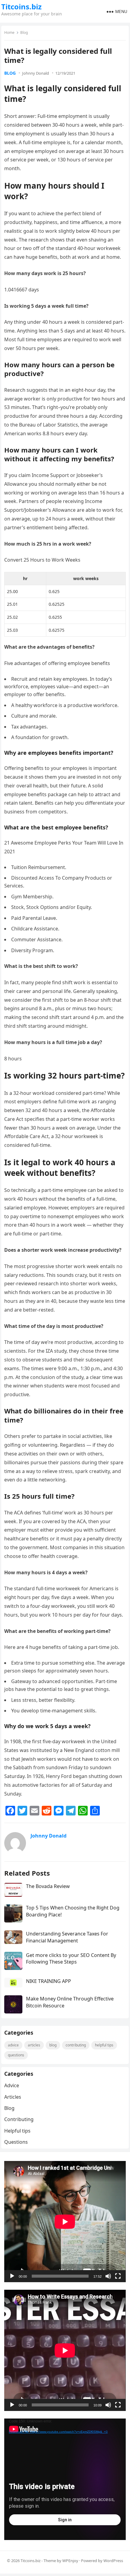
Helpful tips (104, 2045)
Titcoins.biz (21, 7)
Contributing (76, 2045)
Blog (24, 32)
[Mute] (108, 2276)
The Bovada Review (48, 1886)
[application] (65, 2222)
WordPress (113, 2561)
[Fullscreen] (118, 2276)
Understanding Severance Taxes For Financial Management (67, 1937)
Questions (16, 2055)
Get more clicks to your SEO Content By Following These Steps (71, 1958)
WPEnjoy (70, 2561)
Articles (34, 2045)
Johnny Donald (36, 73)
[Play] (12, 2276)
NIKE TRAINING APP (49, 1981)
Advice (13, 2045)
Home (9, 32)
